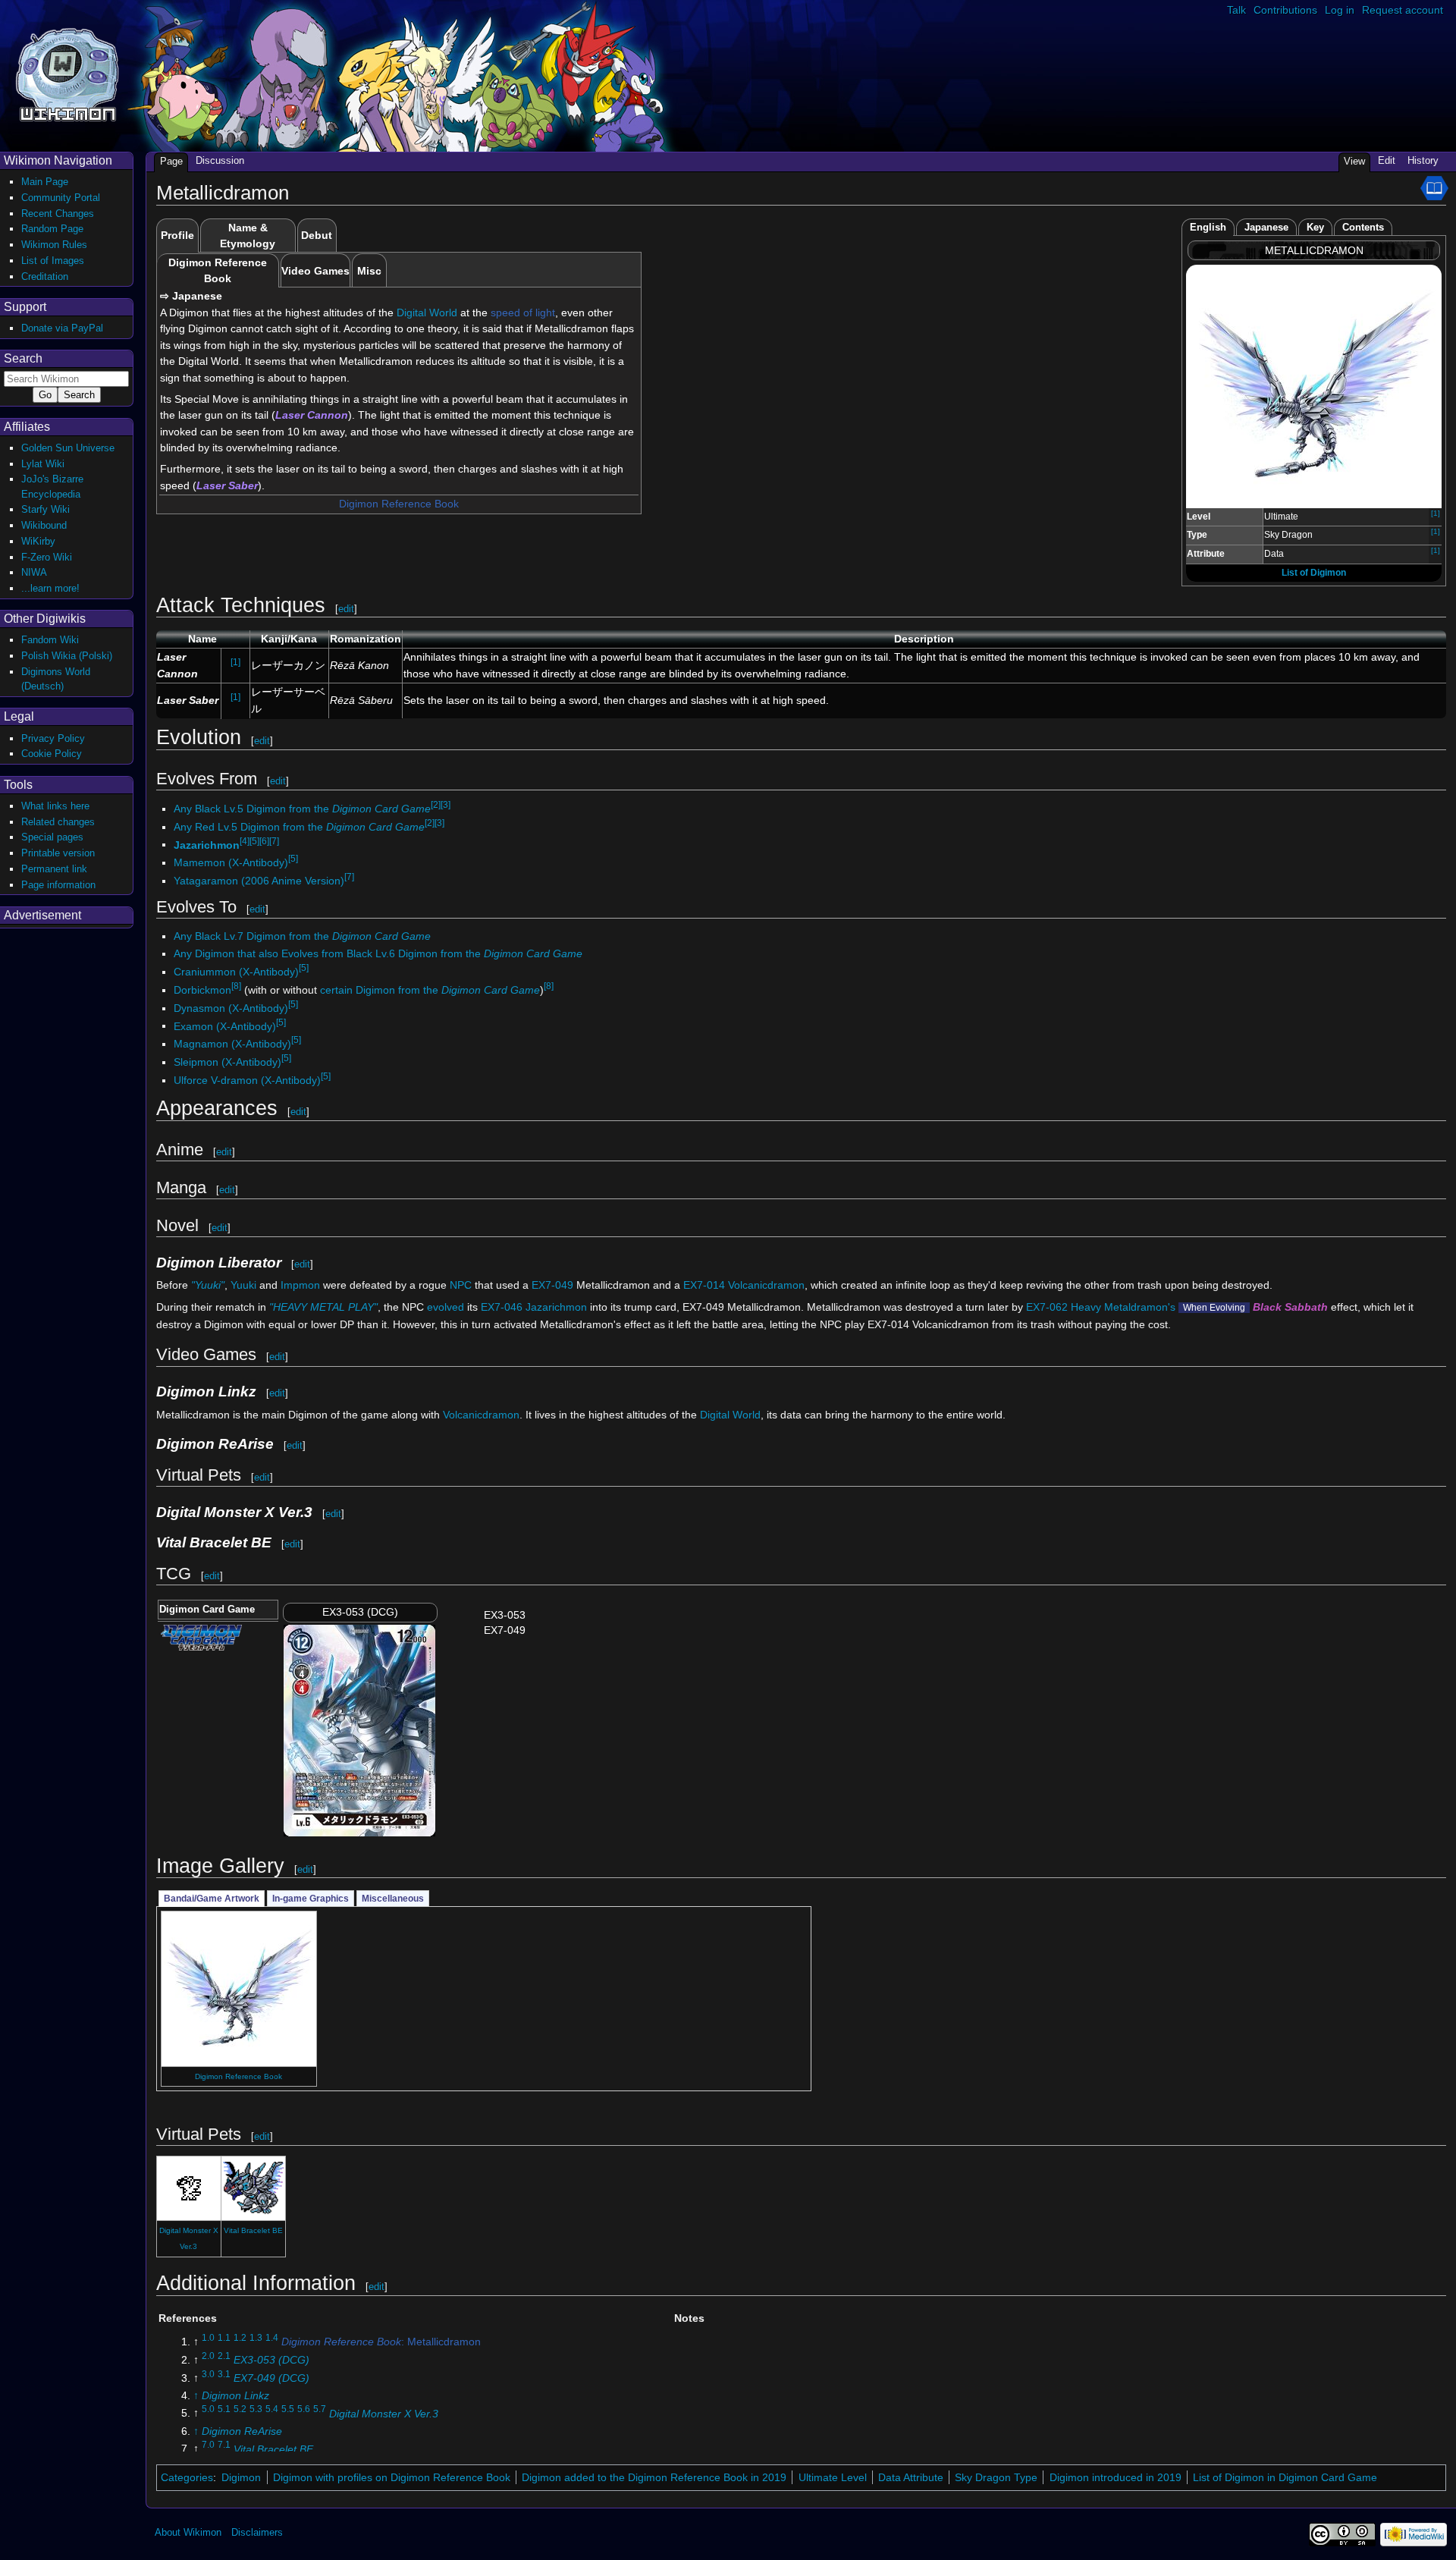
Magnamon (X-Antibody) (232, 1044)
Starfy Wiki (45, 509)
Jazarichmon (207, 844)
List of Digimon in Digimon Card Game (1285, 2477)
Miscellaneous (393, 1899)
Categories (187, 2477)
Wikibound (44, 525)
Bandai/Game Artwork (212, 1899)
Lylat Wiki (43, 464)
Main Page (45, 182)
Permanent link (54, 869)
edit (346, 609)
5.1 (224, 2410)
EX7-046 (502, 1307)
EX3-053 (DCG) (271, 2360)
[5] (254, 841)
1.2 (240, 2338)
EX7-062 (1047, 1307)
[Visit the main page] (67, 73)
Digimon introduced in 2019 (1116, 2477)
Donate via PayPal (62, 328)
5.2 (240, 2410)
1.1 (224, 2338)
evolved (446, 1307)
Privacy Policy (53, 738)
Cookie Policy (52, 754)
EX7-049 (552, 1285)
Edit (1387, 160)
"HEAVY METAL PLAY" (323, 1307)
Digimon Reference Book (399, 504)
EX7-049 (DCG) (271, 2378)
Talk (1236, 10)
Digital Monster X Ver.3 (384, 2413)
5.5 (288, 2410)
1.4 (272, 2338)
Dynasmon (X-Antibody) (231, 1008)
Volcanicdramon (766, 1285)
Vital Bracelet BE (253, 2230)
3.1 (224, 2374)
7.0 (208, 2445)
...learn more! (50, 588)
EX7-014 (704, 1285)
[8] (236, 986)
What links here (55, 806)
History (1423, 160)
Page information (58, 885)
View (1354, 161)
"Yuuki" (208, 1285)
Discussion (220, 160)
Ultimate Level (833, 2477)
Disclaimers (257, 2532)
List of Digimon (1314, 573)
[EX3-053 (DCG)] (359, 1729)
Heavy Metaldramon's (1123, 1307)
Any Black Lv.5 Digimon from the (302, 809)
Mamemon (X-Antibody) (231, 862)
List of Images (53, 261)
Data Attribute (911, 2477)
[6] (264, 841)
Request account (1403, 10)
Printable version (58, 853)
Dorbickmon (202, 990)
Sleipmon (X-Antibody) (227, 1062)
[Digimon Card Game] (201, 1637)
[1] (1436, 513)
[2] (436, 805)
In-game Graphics (311, 1899)
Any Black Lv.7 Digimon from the (302, 936)
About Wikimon (188, 2532)
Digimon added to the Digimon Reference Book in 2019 (654, 2477)
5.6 (304, 2410)
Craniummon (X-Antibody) (236, 972)
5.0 (208, 2410)
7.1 (224, 2445)
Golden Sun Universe (68, 448)
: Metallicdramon (381, 2342)
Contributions (1285, 10)
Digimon (241, 2477)
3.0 (208, 2374)
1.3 (256, 2338)
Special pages (52, 837)
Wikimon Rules (54, 245)
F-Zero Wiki (47, 557)
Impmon (300, 1285)
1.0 (208, 2338)
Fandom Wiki (50, 640)
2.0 (208, 2356)
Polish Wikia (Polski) (67, 656)
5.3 (256, 2410)
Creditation (45, 276)
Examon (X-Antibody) (225, 1026)
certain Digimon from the (430, 990)
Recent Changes (58, 214)
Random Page (52, 229)
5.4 (272, 2410)
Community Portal (61, 198)
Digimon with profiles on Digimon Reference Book (392, 2477)
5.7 (320, 2410)
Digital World (427, 313)
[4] (245, 841)
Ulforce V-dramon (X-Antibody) (247, 1080)
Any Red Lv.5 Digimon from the (299, 827)
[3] (446, 805)
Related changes (58, 822)
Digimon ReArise (242, 2431)
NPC (461, 1285)
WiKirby (38, 541)
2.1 (224, 2356)
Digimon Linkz (235, 2395)
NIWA (34, 572)
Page (171, 161)
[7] (274, 841)
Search (23, 358)
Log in (1340, 10)
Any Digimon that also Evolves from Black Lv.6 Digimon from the (378, 953)
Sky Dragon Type (996, 2477)
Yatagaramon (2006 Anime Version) (259, 881)
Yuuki (243, 1285)
